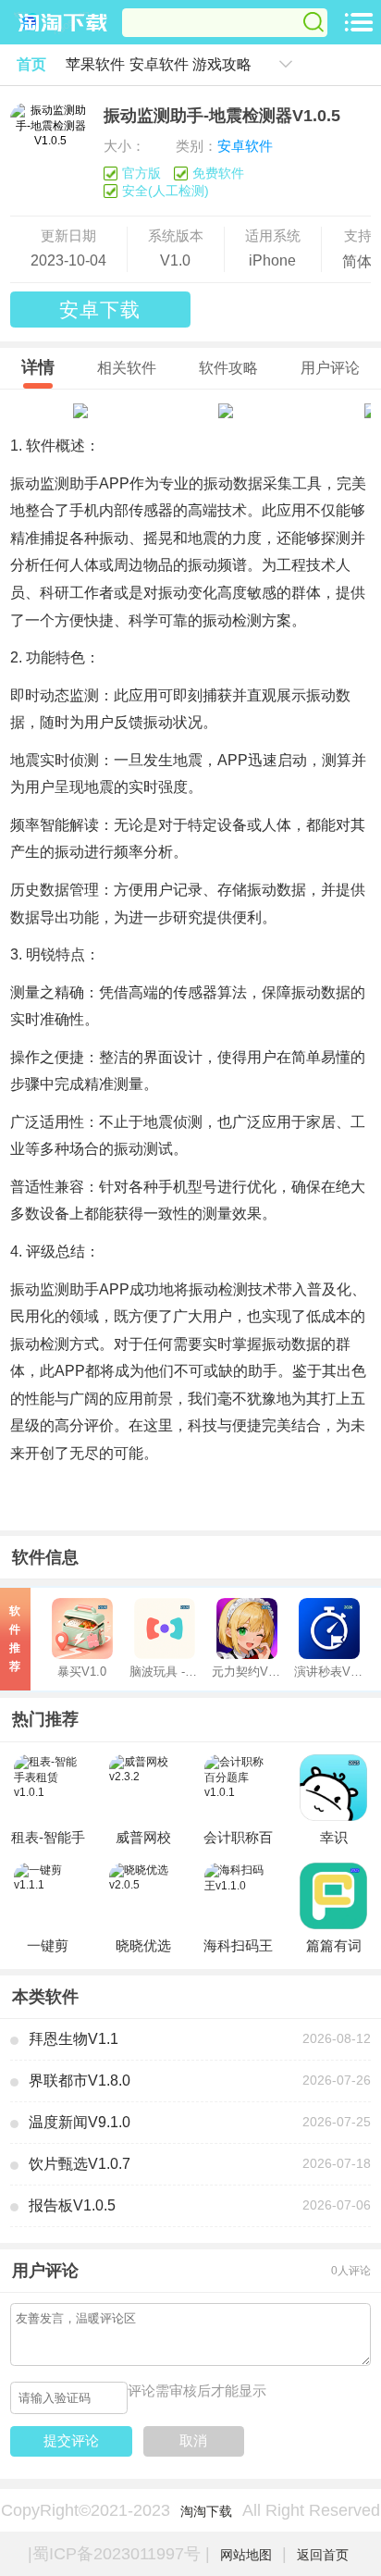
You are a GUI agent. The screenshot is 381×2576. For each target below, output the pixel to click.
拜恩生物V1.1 (74, 2038)
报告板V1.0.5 (72, 2205)
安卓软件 (159, 64)
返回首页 (323, 2555)
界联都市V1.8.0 (80, 2080)
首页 (31, 64)
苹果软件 (95, 64)
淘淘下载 (206, 2511)
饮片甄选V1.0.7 (80, 2163)
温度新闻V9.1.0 (80, 2122)
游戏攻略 (222, 64)
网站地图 (246, 2555)
